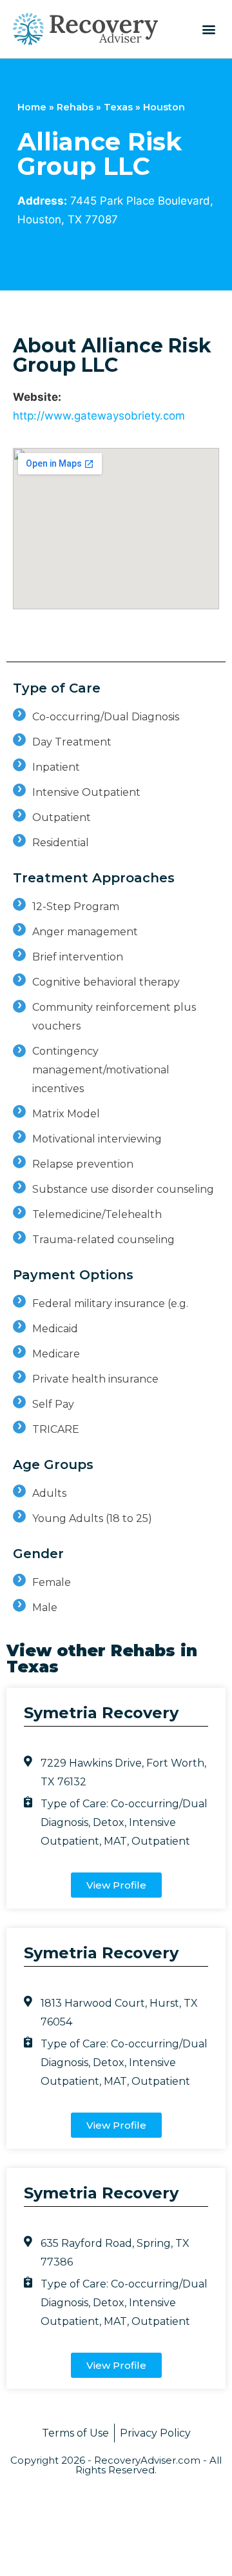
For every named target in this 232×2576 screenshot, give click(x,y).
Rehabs (75, 107)
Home (32, 107)
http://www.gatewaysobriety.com (99, 416)
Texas (118, 107)
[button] (208, 29)
